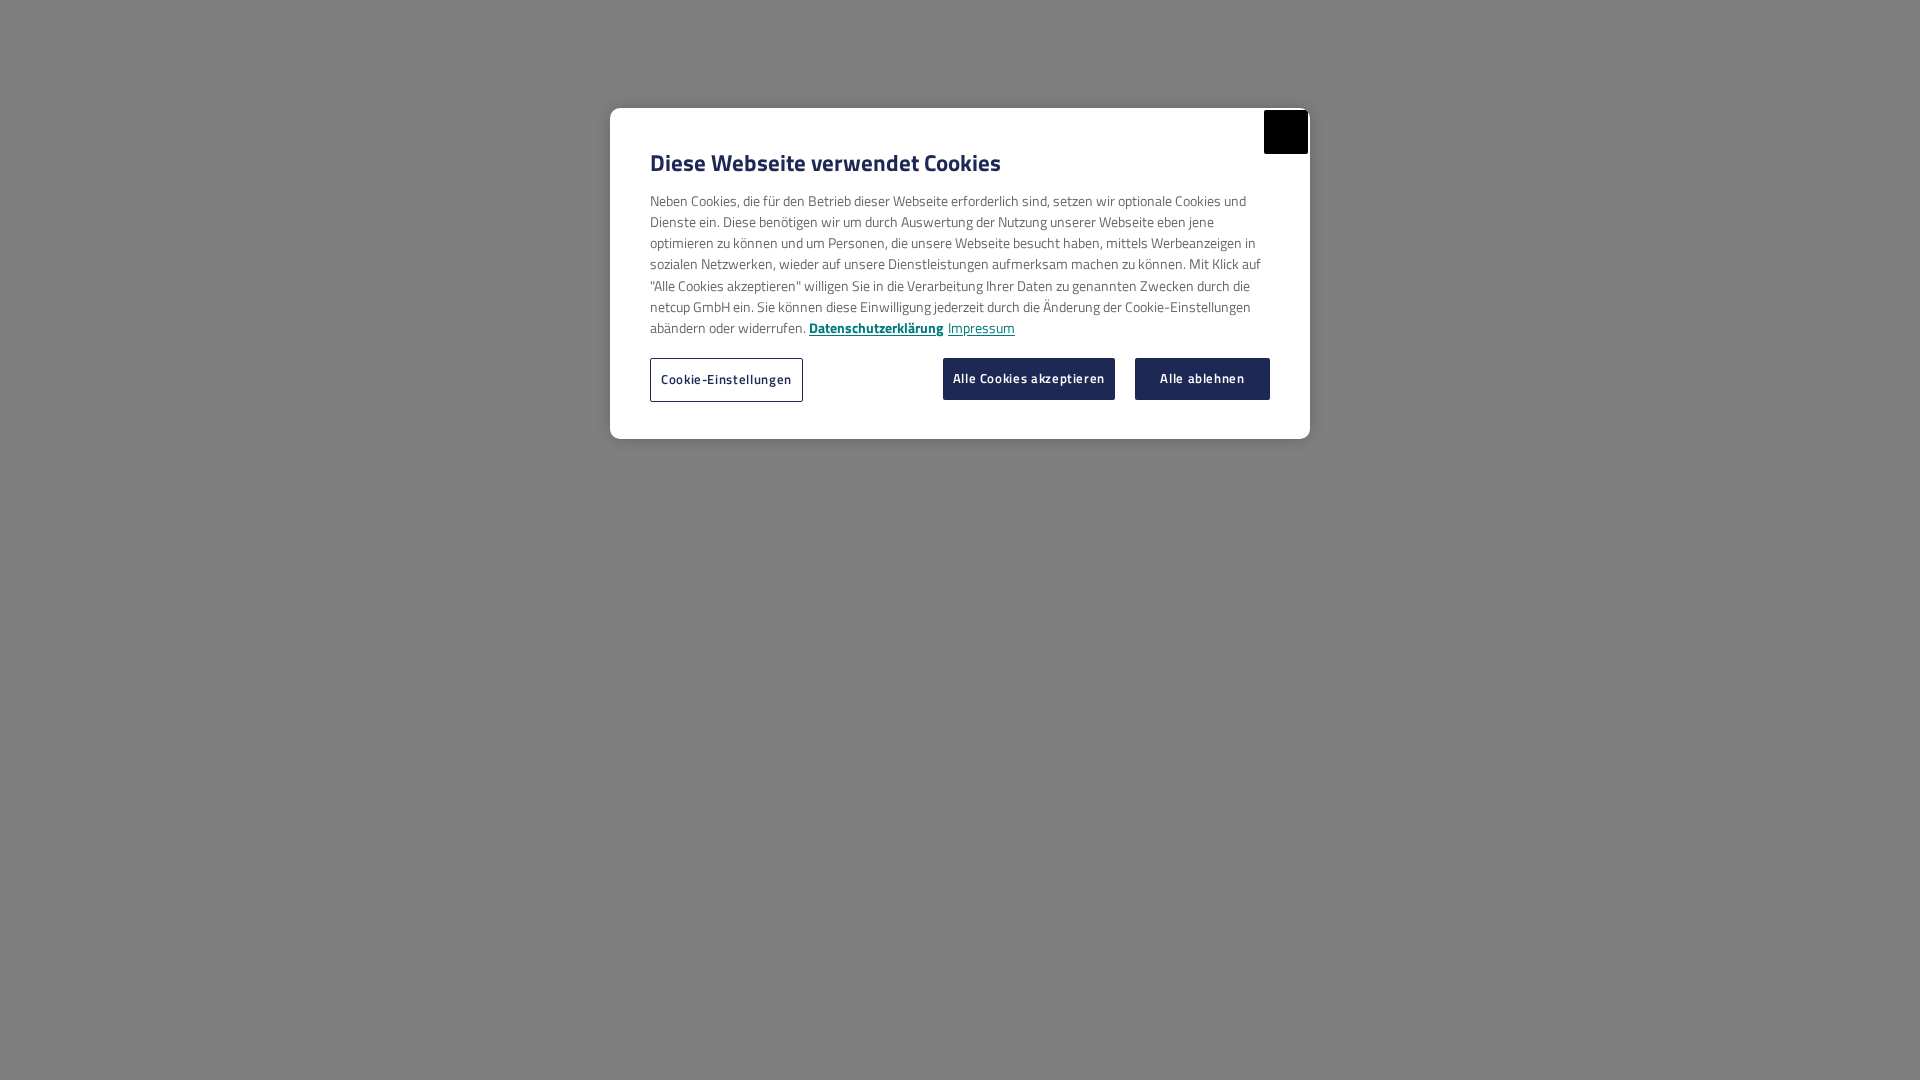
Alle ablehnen (1202, 378)
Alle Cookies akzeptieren (1029, 378)
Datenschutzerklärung (876, 327)
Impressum (981, 327)
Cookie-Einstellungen (726, 379)
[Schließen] (1286, 132)
